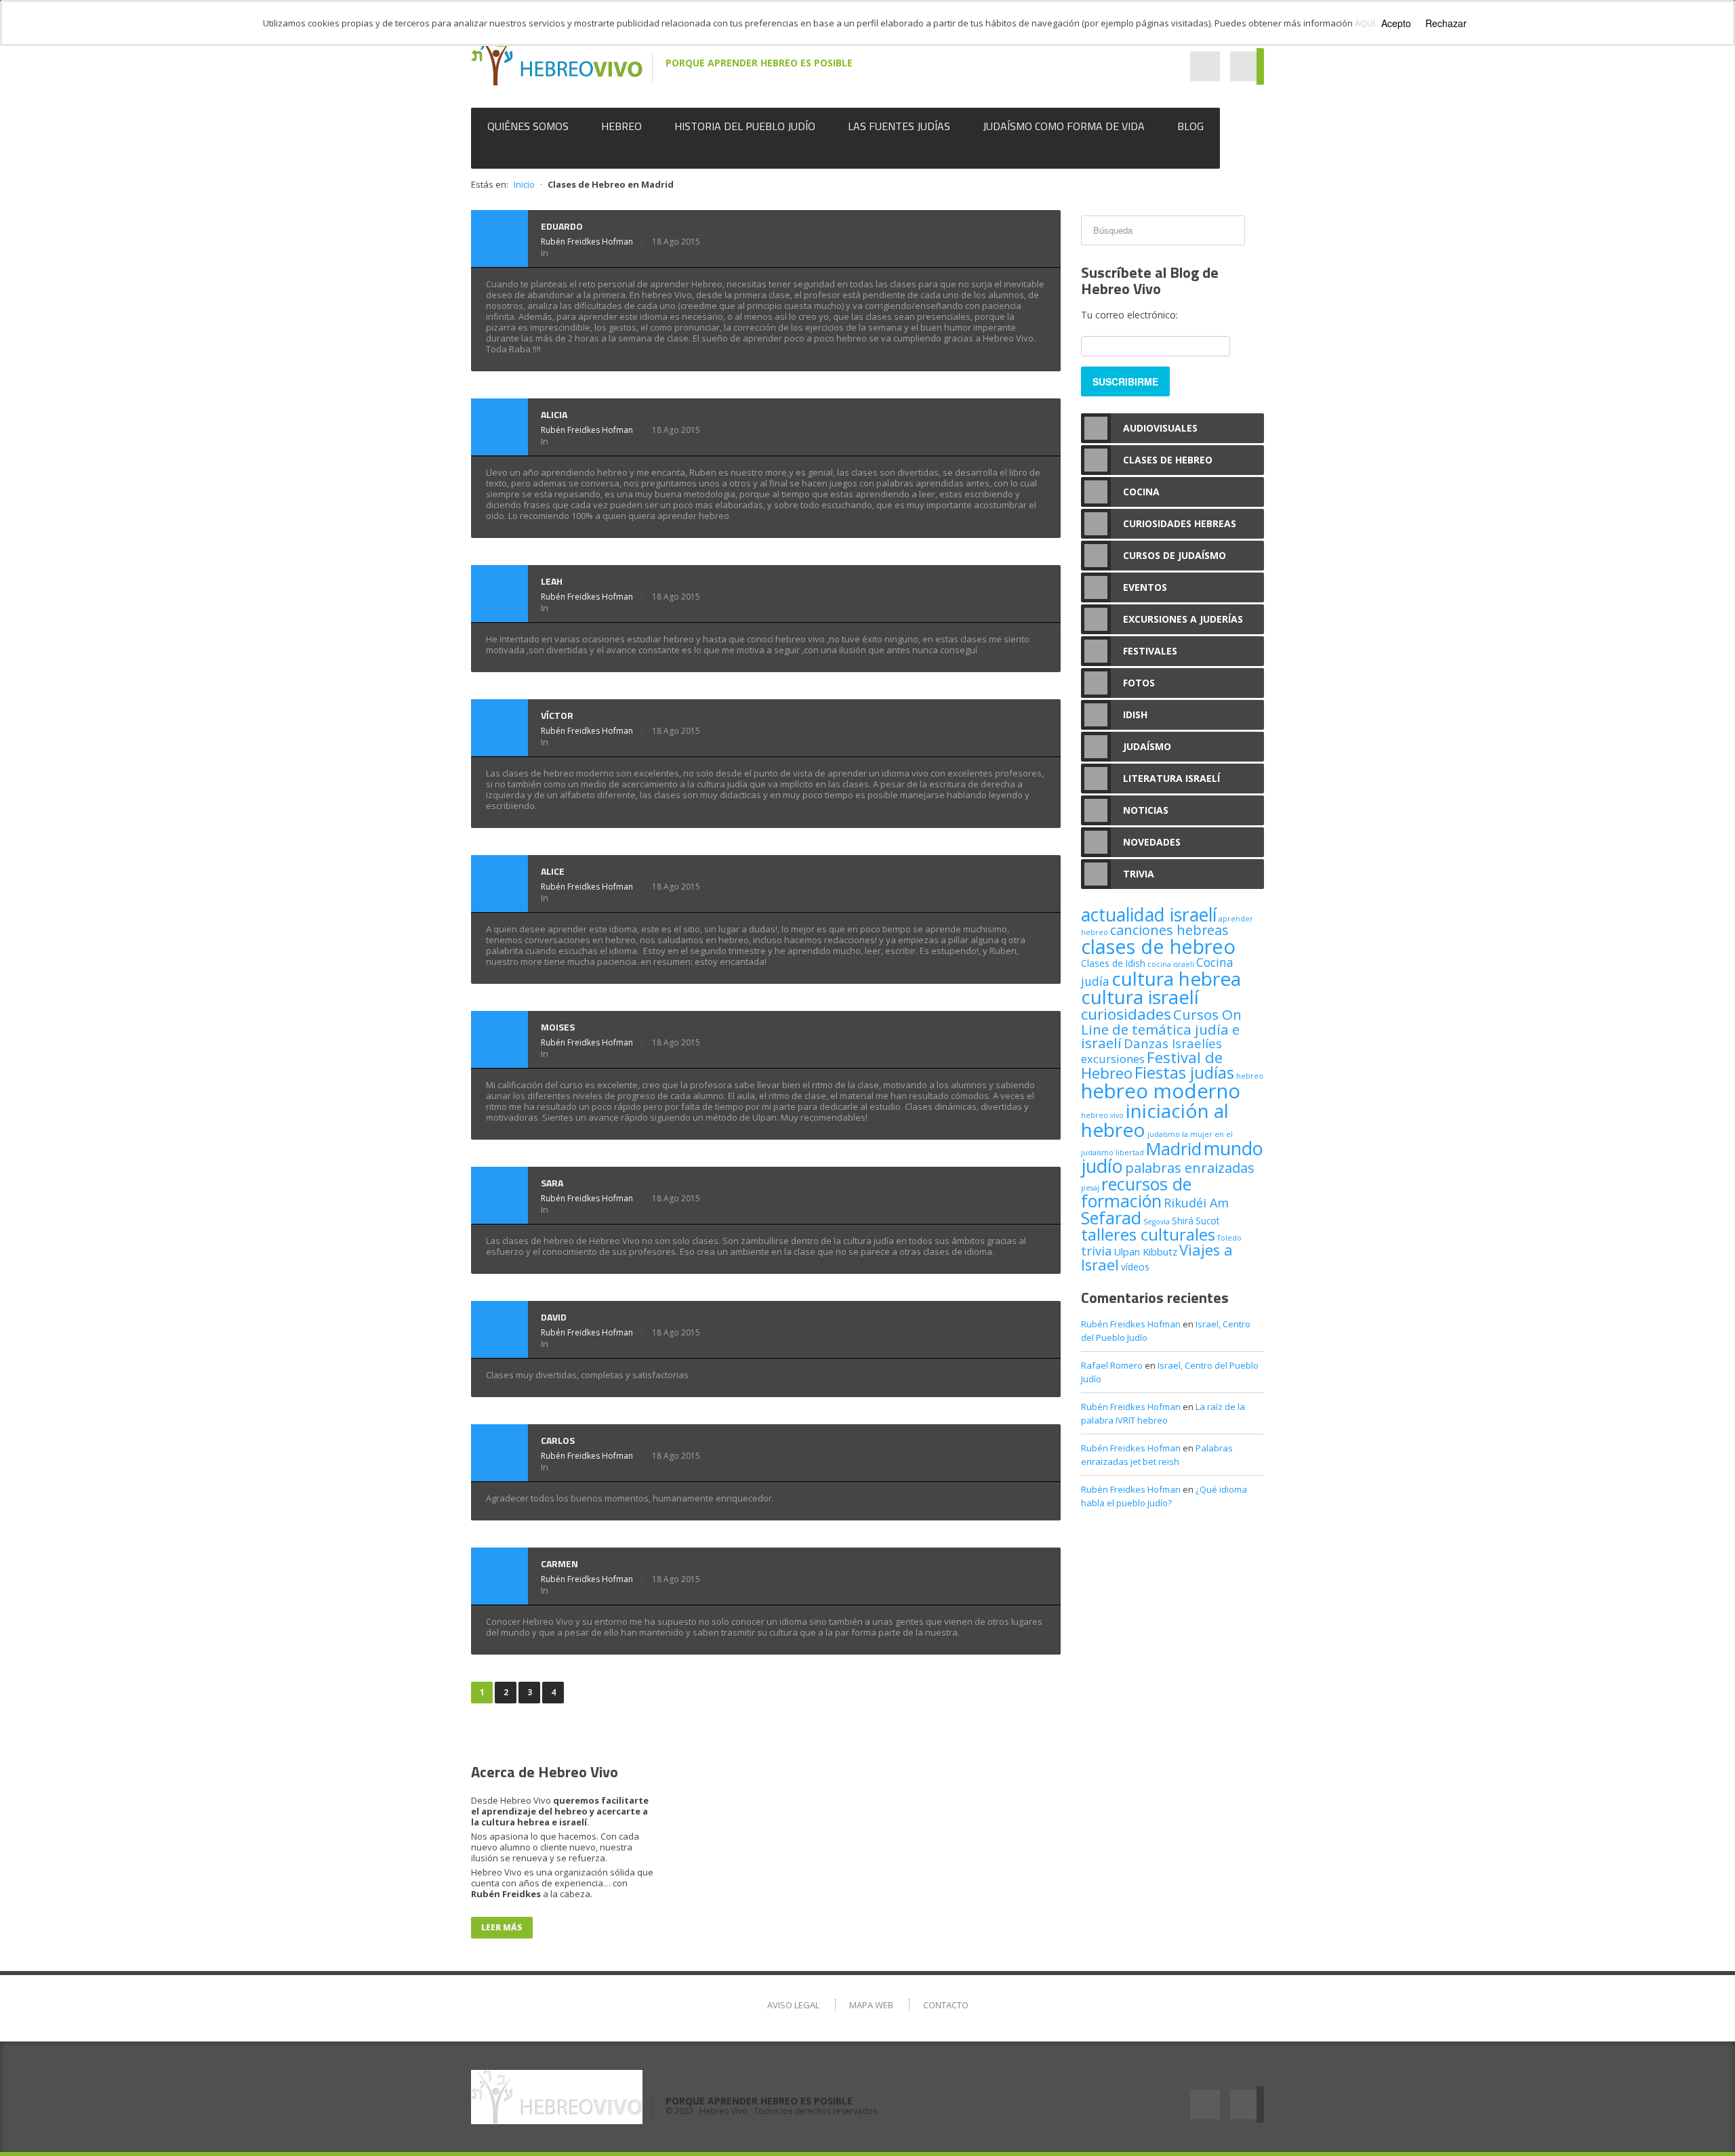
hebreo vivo (1102, 1115)
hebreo (1250, 1076)
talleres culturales (1148, 1234)
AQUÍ (1365, 23)
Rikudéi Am (1196, 1203)
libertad (1130, 1153)
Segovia (1157, 1222)
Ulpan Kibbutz (1145, 1251)
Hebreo (621, 126)
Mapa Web (871, 2005)
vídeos (1135, 1267)
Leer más (502, 1927)
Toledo (1229, 1238)
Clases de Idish (1113, 963)
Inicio (524, 184)
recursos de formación (1136, 1192)
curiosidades (1126, 1014)
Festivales (1150, 651)
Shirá (1183, 1221)
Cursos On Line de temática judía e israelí (1161, 1029)
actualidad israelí (1149, 915)
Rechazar (1446, 23)
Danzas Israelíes (1173, 1043)
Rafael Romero (1112, 1365)
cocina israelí (1171, 964)
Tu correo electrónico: (1129, 315)
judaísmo (1164, 1134)
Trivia (1139, 874)
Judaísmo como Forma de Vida (1064, 126)
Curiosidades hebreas (1180, 523)
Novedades (1152, 842)
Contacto (946, 2005)
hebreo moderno (1161, 1091)
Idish (1135, 714)
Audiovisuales (1160, 428)
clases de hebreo (1158, 947)
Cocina (1141, 492)
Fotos (1139, 683)
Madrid (1174, 1148)
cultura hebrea (1176, 978)
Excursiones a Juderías (1183, 619)
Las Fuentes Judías (899, 126)
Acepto (1396, 23)
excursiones (1113, 1059)
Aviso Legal (793, 2005)
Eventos (1145, 587)
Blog (1190, 126)
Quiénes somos (528, 126)
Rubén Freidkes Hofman (587, 242)
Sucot (1208, 1221)
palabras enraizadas (1190, 1167)
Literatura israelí (1171, 778)
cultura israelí (1140, 997)
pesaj (1090, 1188)
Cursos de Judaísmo (1175, 555)
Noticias (1146, 810)
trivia (1096, 1251)
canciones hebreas (1169, 930)
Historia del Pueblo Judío (745, 126)
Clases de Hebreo (1168, 460)
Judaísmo (1147, 746)
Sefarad (1111, 1218)
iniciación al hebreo (1155, 1120)
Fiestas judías (1184, 1073)
